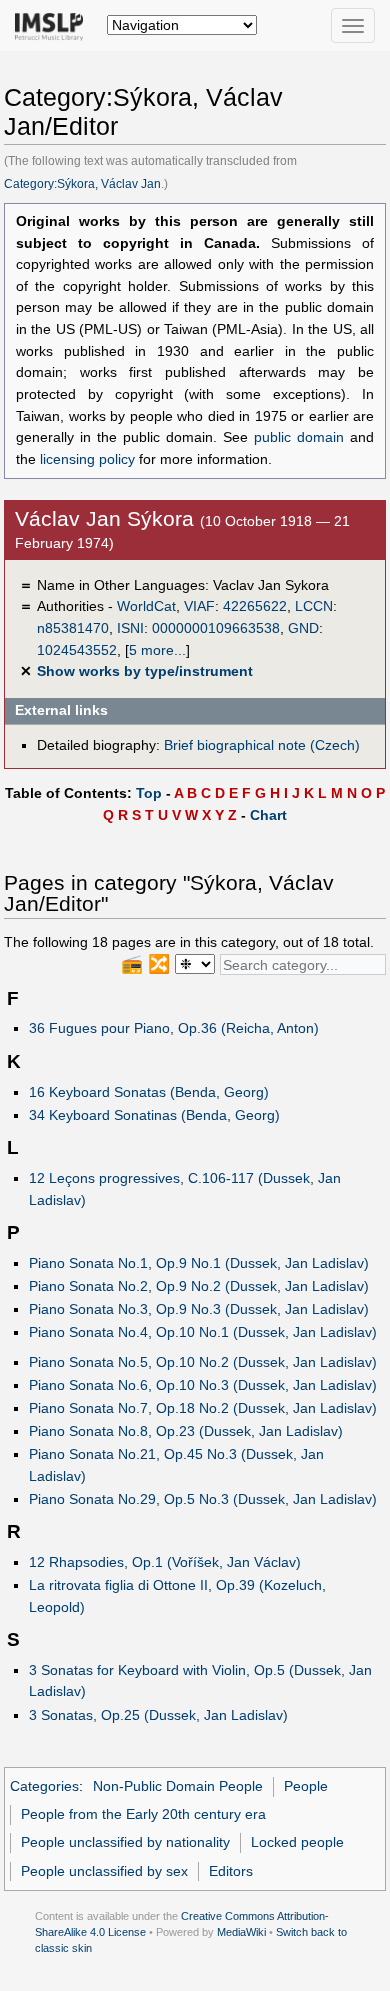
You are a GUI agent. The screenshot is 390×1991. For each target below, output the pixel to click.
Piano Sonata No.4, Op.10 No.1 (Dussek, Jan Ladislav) (203, 1332)
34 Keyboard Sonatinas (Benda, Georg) (154, 1115)
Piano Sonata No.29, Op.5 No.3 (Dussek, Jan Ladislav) (203, 1499)
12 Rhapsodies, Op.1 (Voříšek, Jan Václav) (165, 1562)
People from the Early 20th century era (143, 1814)
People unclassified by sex (104, 1871)
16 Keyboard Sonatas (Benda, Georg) (149, 1092)
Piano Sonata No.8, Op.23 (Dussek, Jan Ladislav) (186, 1431)
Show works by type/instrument (145, 671)
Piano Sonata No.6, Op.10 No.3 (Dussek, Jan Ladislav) (203, 1385)
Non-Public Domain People (178, 1786)
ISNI (130, 628)
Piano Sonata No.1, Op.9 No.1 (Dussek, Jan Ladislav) (199, 1263)
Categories (44, 1786)
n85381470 (73, 628)
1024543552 (77, 650)
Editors (231, 1871)
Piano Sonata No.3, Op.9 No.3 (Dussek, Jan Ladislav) (199, 1309)
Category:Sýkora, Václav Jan (82, 184)
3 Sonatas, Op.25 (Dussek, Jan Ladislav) (158, 1715)
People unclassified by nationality (125, 1842)
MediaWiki (241, 1932)
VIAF (199, 606)
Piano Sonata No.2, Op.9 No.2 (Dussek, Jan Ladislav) (199, 1286)
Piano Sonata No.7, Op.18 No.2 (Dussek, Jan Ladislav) (203, 1408)
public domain (299, 437)
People (306, 1786)
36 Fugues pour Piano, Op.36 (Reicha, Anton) (174, 1028)
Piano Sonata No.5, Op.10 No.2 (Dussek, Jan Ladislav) (203, 1362)
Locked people (297, 1842)
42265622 (255, 606)
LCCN (314, 606)
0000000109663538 (216, 628)
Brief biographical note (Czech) (262, 745)
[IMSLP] (53, 25)
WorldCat (146, 606)
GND (303, 628)
